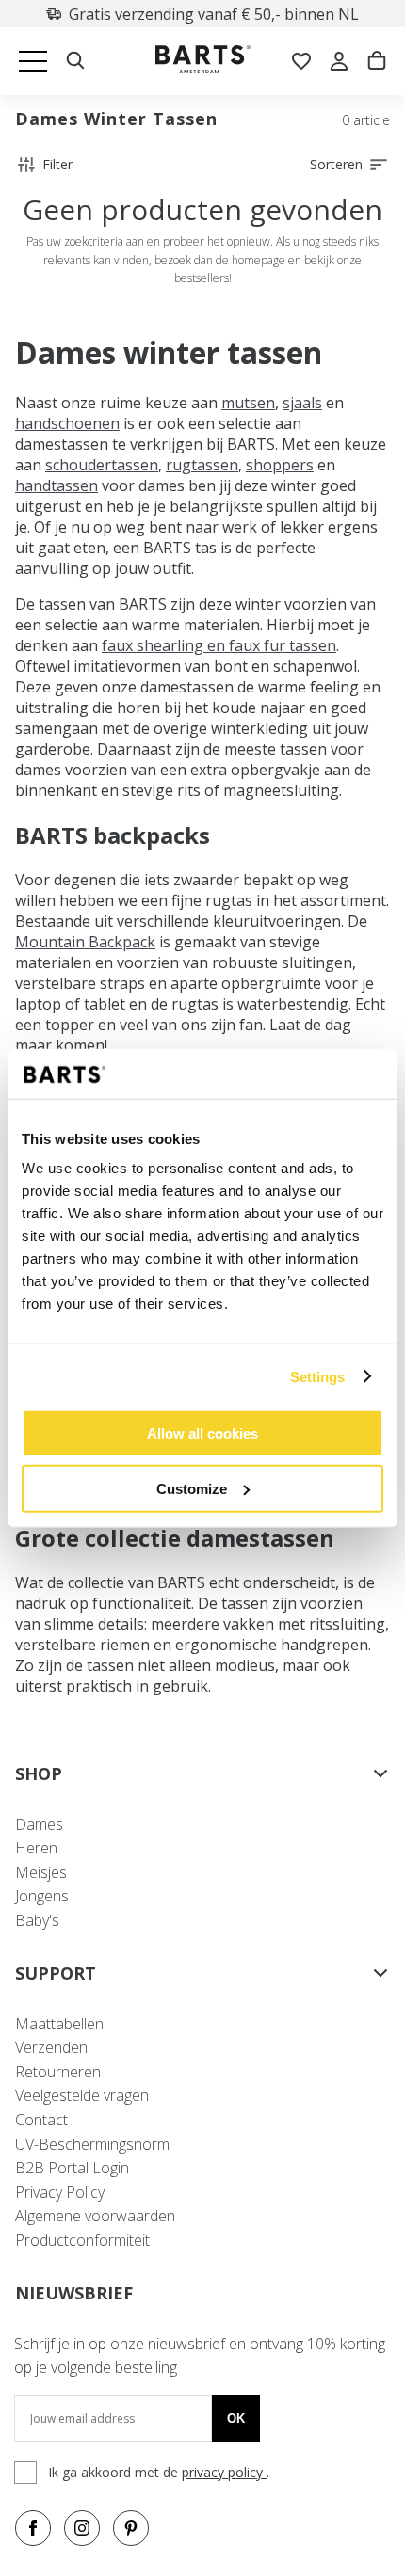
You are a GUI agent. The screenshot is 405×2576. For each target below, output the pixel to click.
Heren (36, 1848)
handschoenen (67, 423)
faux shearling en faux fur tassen (219, 645)
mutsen (248, 403)
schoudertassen (102, 465)
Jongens (42, 1896)
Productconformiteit (82, 2240)
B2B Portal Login (72, 2168)
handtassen (57, 485)
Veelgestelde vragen (82, 2095)
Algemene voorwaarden (95, 2216)
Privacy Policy (60, 2192)
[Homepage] (203, 62)
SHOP (39, 1773)
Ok (236, 2418)
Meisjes (41, 1872)
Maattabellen (59, 2024)
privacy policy (224, 2472)
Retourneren (58, 2072)
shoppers (280, 465)
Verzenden (51, 2047)
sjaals (302, 403)
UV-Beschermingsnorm (92, 2144)
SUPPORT (56, 1973)
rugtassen (202, 465)
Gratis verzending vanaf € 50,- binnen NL (170, 14)
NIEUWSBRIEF (74, 2293)
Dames (39, 1824)
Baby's (37, 1920)
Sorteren (336, 164)
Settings (318, 1376)
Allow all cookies (202, 1433)
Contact (41, 2120)
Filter (57, 164)
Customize (192, 1488)
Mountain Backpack (85, 942)
